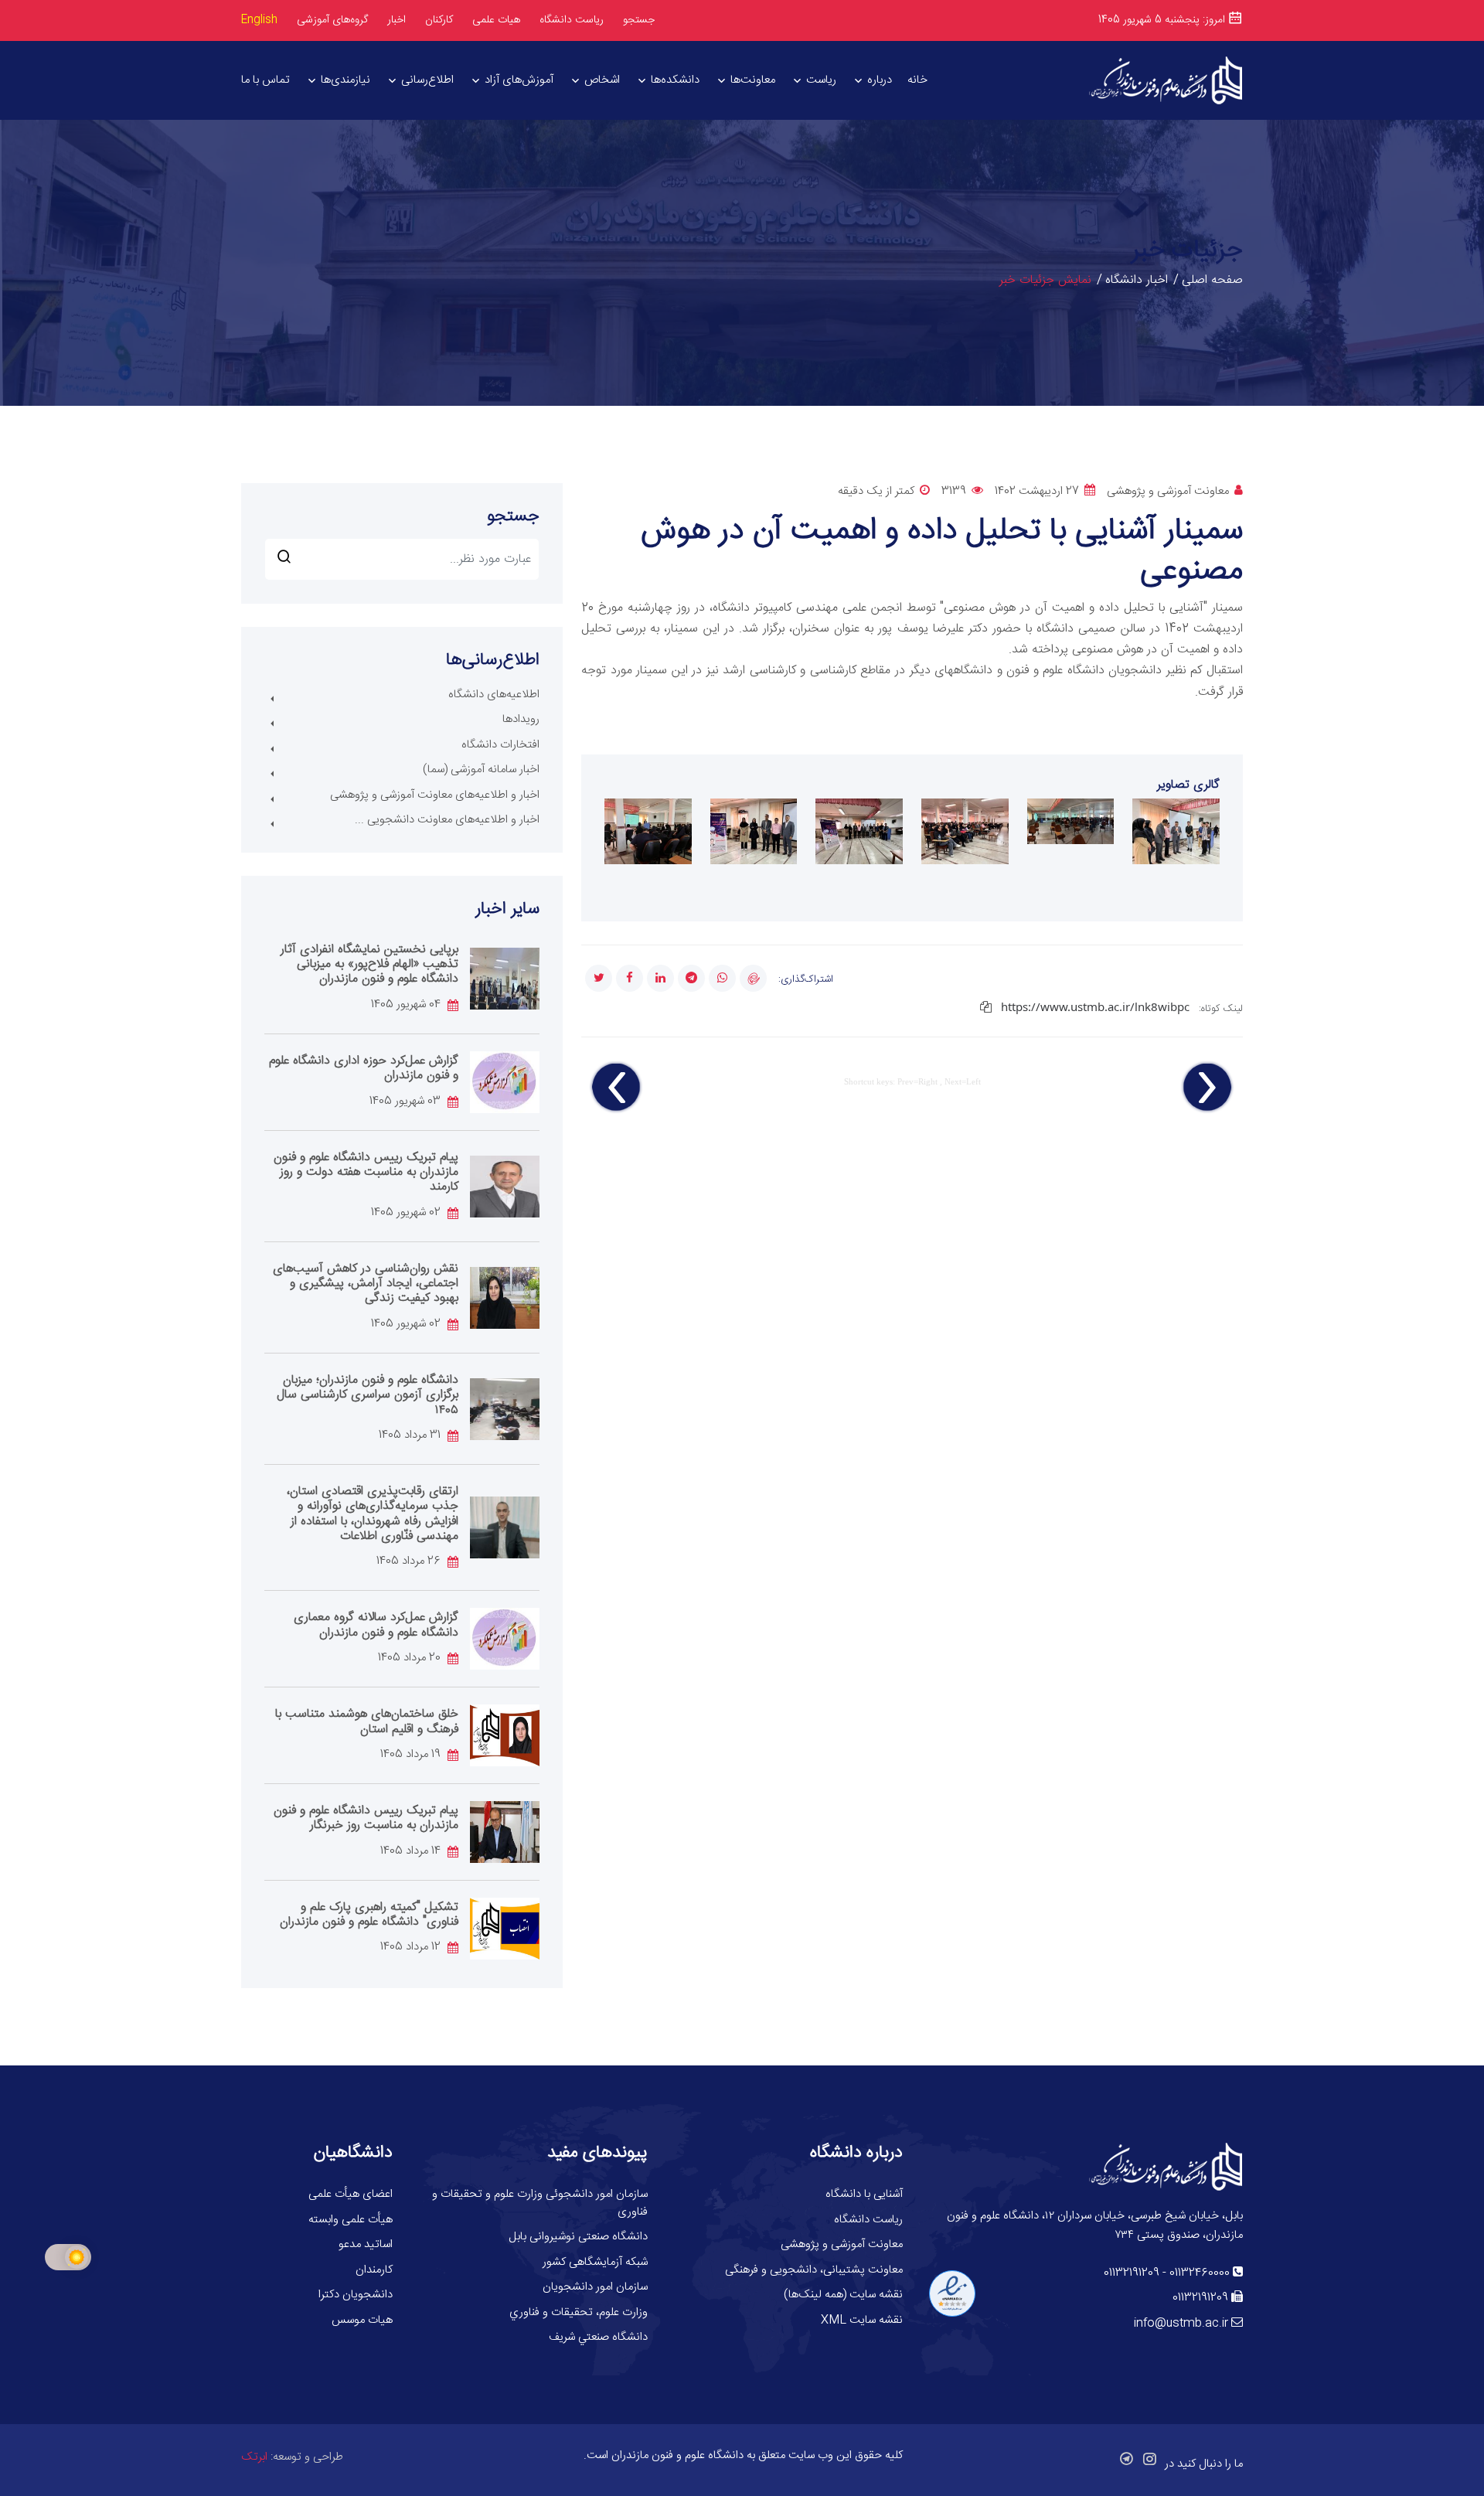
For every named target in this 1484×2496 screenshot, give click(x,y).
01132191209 (1132, 2273)
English (259, 20)
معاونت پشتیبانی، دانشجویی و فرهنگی (814, 2270)
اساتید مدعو (366, 2244)
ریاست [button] (821, 80)
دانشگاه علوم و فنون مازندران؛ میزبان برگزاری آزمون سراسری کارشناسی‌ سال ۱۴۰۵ (368, 1395)
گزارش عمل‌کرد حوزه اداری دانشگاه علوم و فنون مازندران (364, 1068)
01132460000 (1200, 2273)
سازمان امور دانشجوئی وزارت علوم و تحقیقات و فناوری (540, 2203)
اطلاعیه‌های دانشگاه (494, 695)
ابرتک (254, 2457)
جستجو (639, 20)
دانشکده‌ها (675, 80)
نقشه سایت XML (862, 2320)
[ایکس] (599, 978)
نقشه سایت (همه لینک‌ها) (843, 2295)
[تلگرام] (691, 978)
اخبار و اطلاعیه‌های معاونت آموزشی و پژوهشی (435, 795)
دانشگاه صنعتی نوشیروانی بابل (578, 2237)
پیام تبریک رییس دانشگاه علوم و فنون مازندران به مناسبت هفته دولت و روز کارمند (366, 1172)
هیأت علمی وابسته (351, 2220)
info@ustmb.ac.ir (1181, 2323)
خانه (917, 80)
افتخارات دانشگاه (500, 745)
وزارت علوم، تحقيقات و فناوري (579, 2312)
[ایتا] (753, 978)
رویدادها (521, 719)
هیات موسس (362, 2320)
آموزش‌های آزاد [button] (519, 80)
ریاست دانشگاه (572, 20)
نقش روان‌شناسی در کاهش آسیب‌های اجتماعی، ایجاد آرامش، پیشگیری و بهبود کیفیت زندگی (366, 1284)
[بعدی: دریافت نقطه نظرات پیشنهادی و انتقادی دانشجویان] (617, 1088)
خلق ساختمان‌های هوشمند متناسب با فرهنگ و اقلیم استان (367, 1721)
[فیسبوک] (630, 978)
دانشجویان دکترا (356, 2295)
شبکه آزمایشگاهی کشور (595, 2262)
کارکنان (439, 20)
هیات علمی (496, 20)
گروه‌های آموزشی (332, 20)
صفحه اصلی (1212, 280)
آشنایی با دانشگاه (864, 2194)
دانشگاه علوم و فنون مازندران (677, 2455)
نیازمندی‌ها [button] (345, 80)
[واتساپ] (722, 978)
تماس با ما (265, 80)
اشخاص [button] (602, 80)
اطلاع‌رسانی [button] (427, 80)
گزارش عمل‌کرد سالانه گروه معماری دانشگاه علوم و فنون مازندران (376, 1625)
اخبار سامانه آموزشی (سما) (481, 770)
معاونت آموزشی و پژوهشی (842, 2244)
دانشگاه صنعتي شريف (598, 2337)
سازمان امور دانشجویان (595, 2287)
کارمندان (374, 2270)
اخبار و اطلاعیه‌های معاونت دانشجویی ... (447, 820)
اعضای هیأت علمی (351, 2194)
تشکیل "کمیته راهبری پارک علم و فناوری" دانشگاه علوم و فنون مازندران (369, 1915)
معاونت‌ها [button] (753, 80)
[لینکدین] (660, 978)
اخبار (397, 20)
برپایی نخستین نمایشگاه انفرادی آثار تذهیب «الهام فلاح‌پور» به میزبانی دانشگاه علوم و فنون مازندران (369, 964)
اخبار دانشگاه (1137, 280)
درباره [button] (880, 80)
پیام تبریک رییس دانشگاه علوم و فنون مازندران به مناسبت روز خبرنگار (366, 1818)
